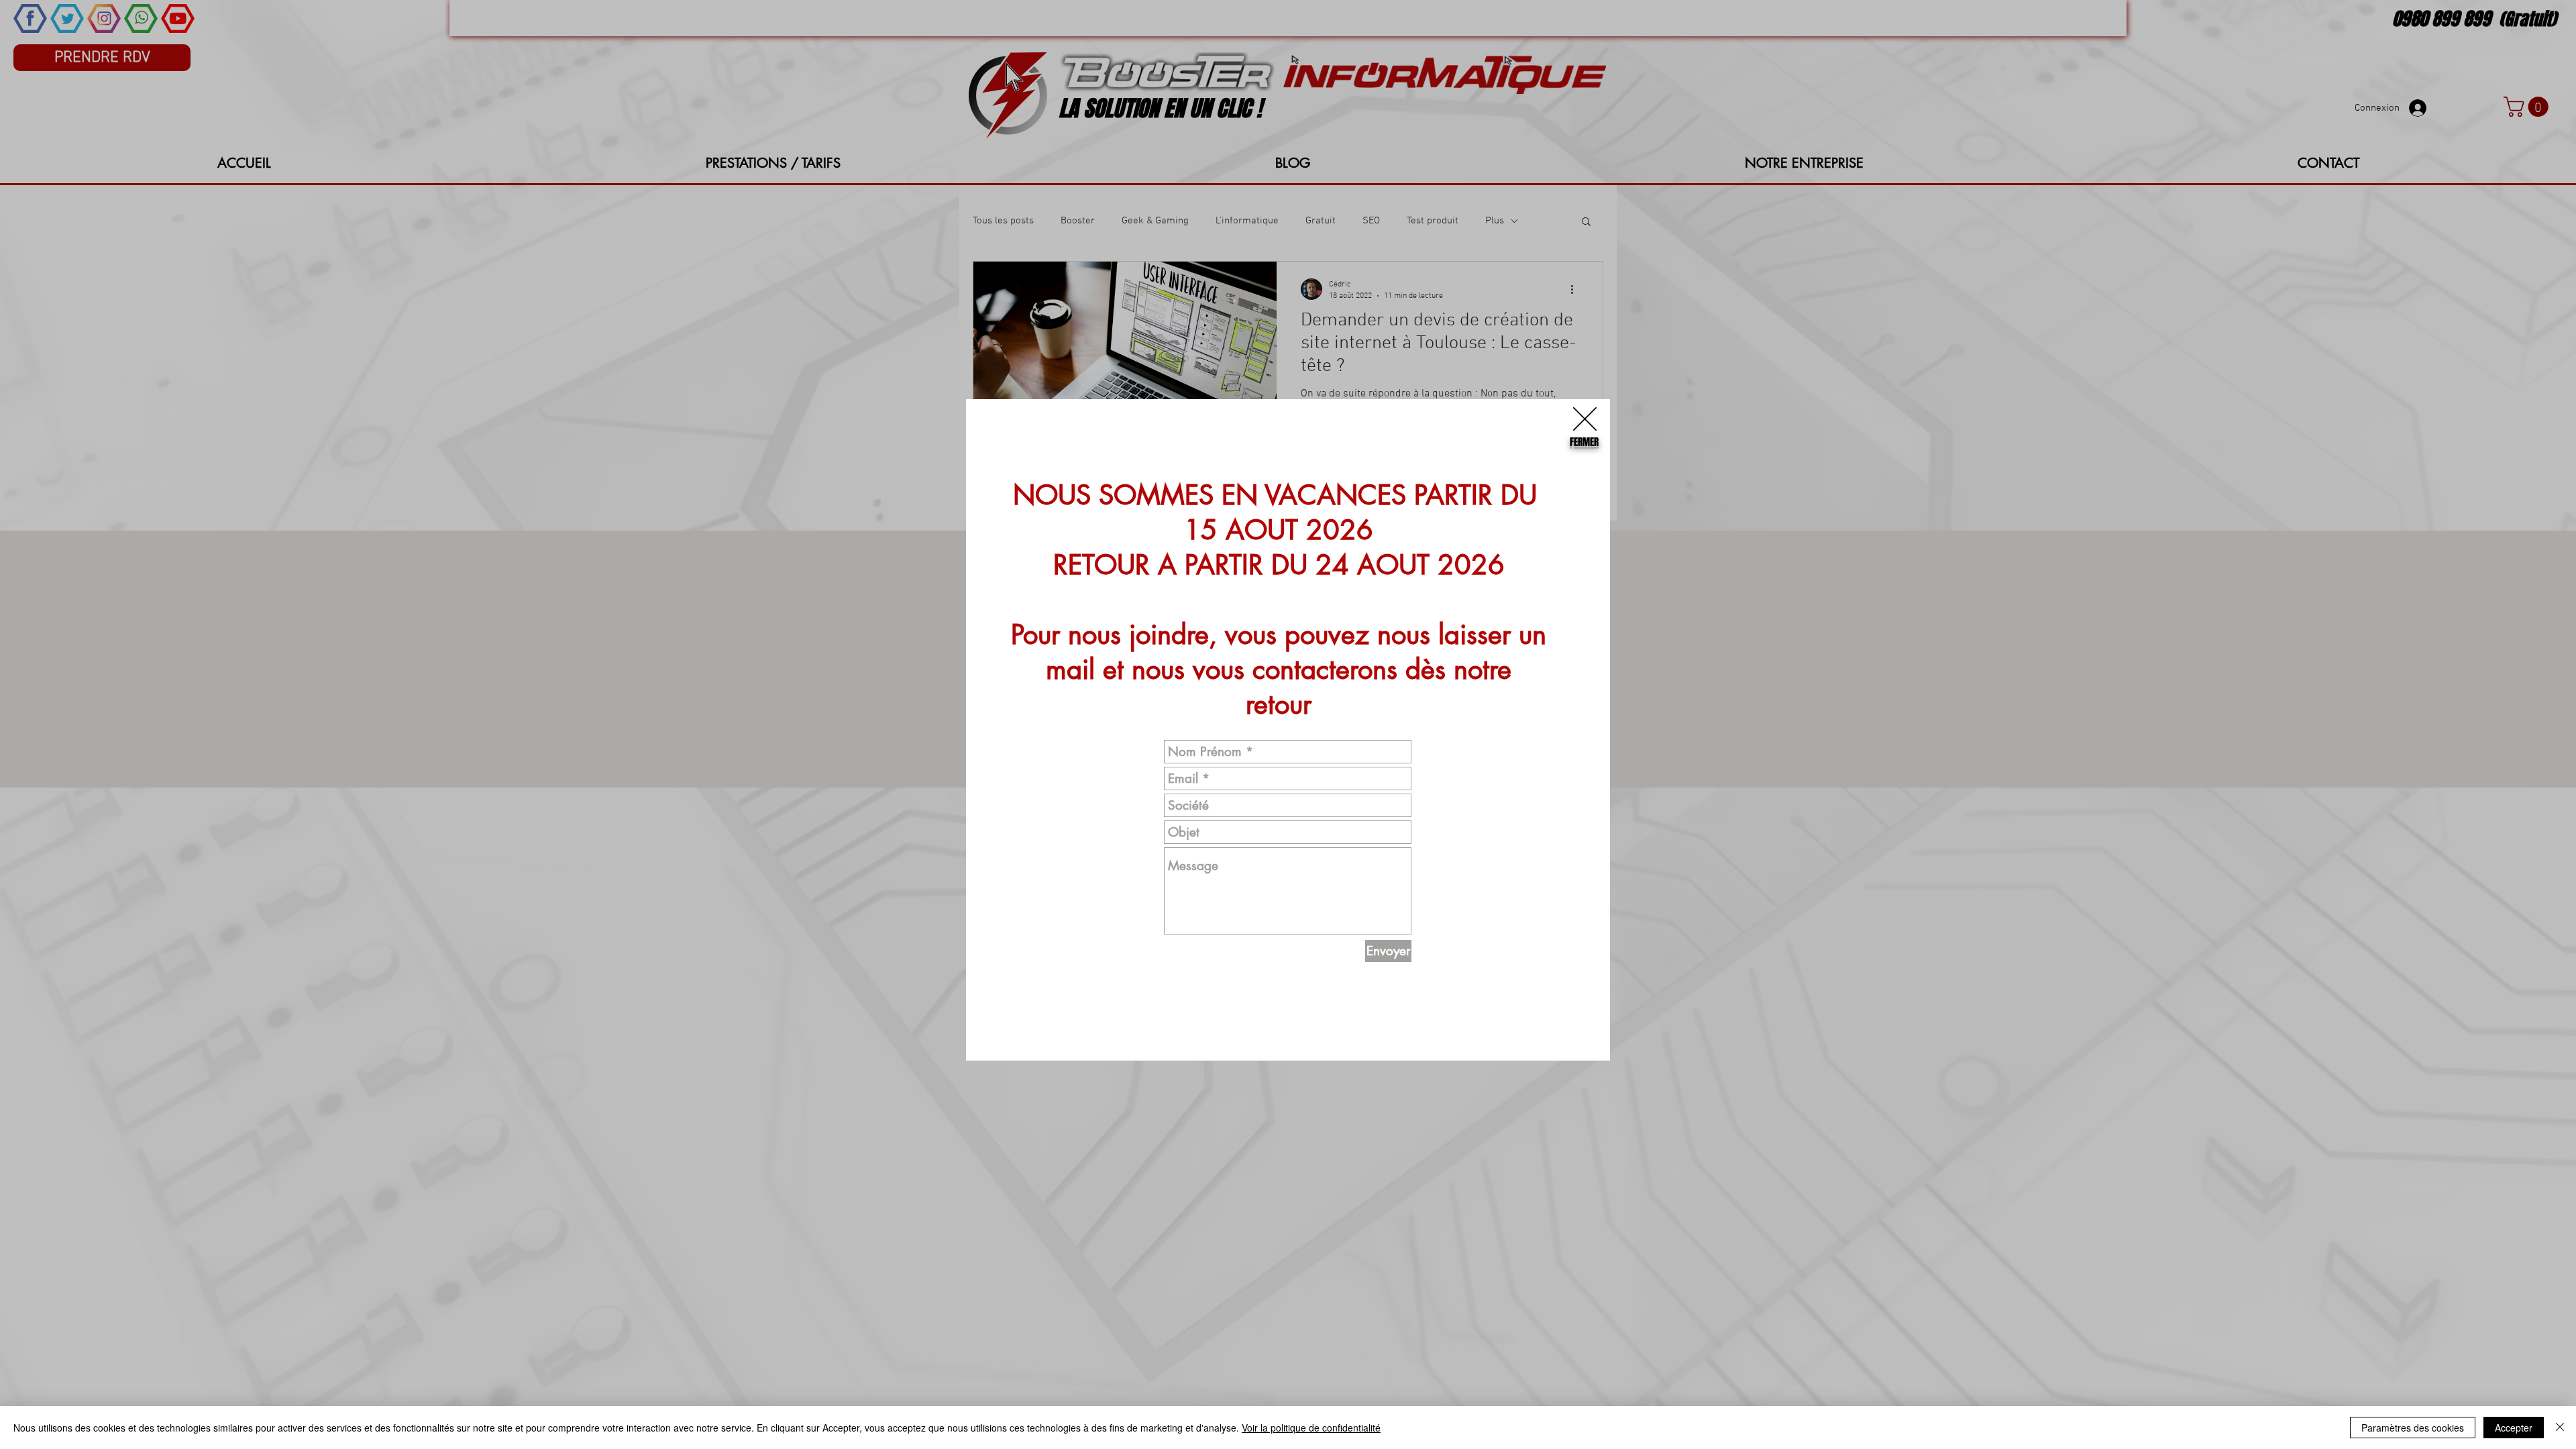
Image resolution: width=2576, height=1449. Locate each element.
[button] (1585, 419)
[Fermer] (2560, 1428)
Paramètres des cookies (2413, 1428)
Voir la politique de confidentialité (1311, 1428)
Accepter (2514, 1428)
